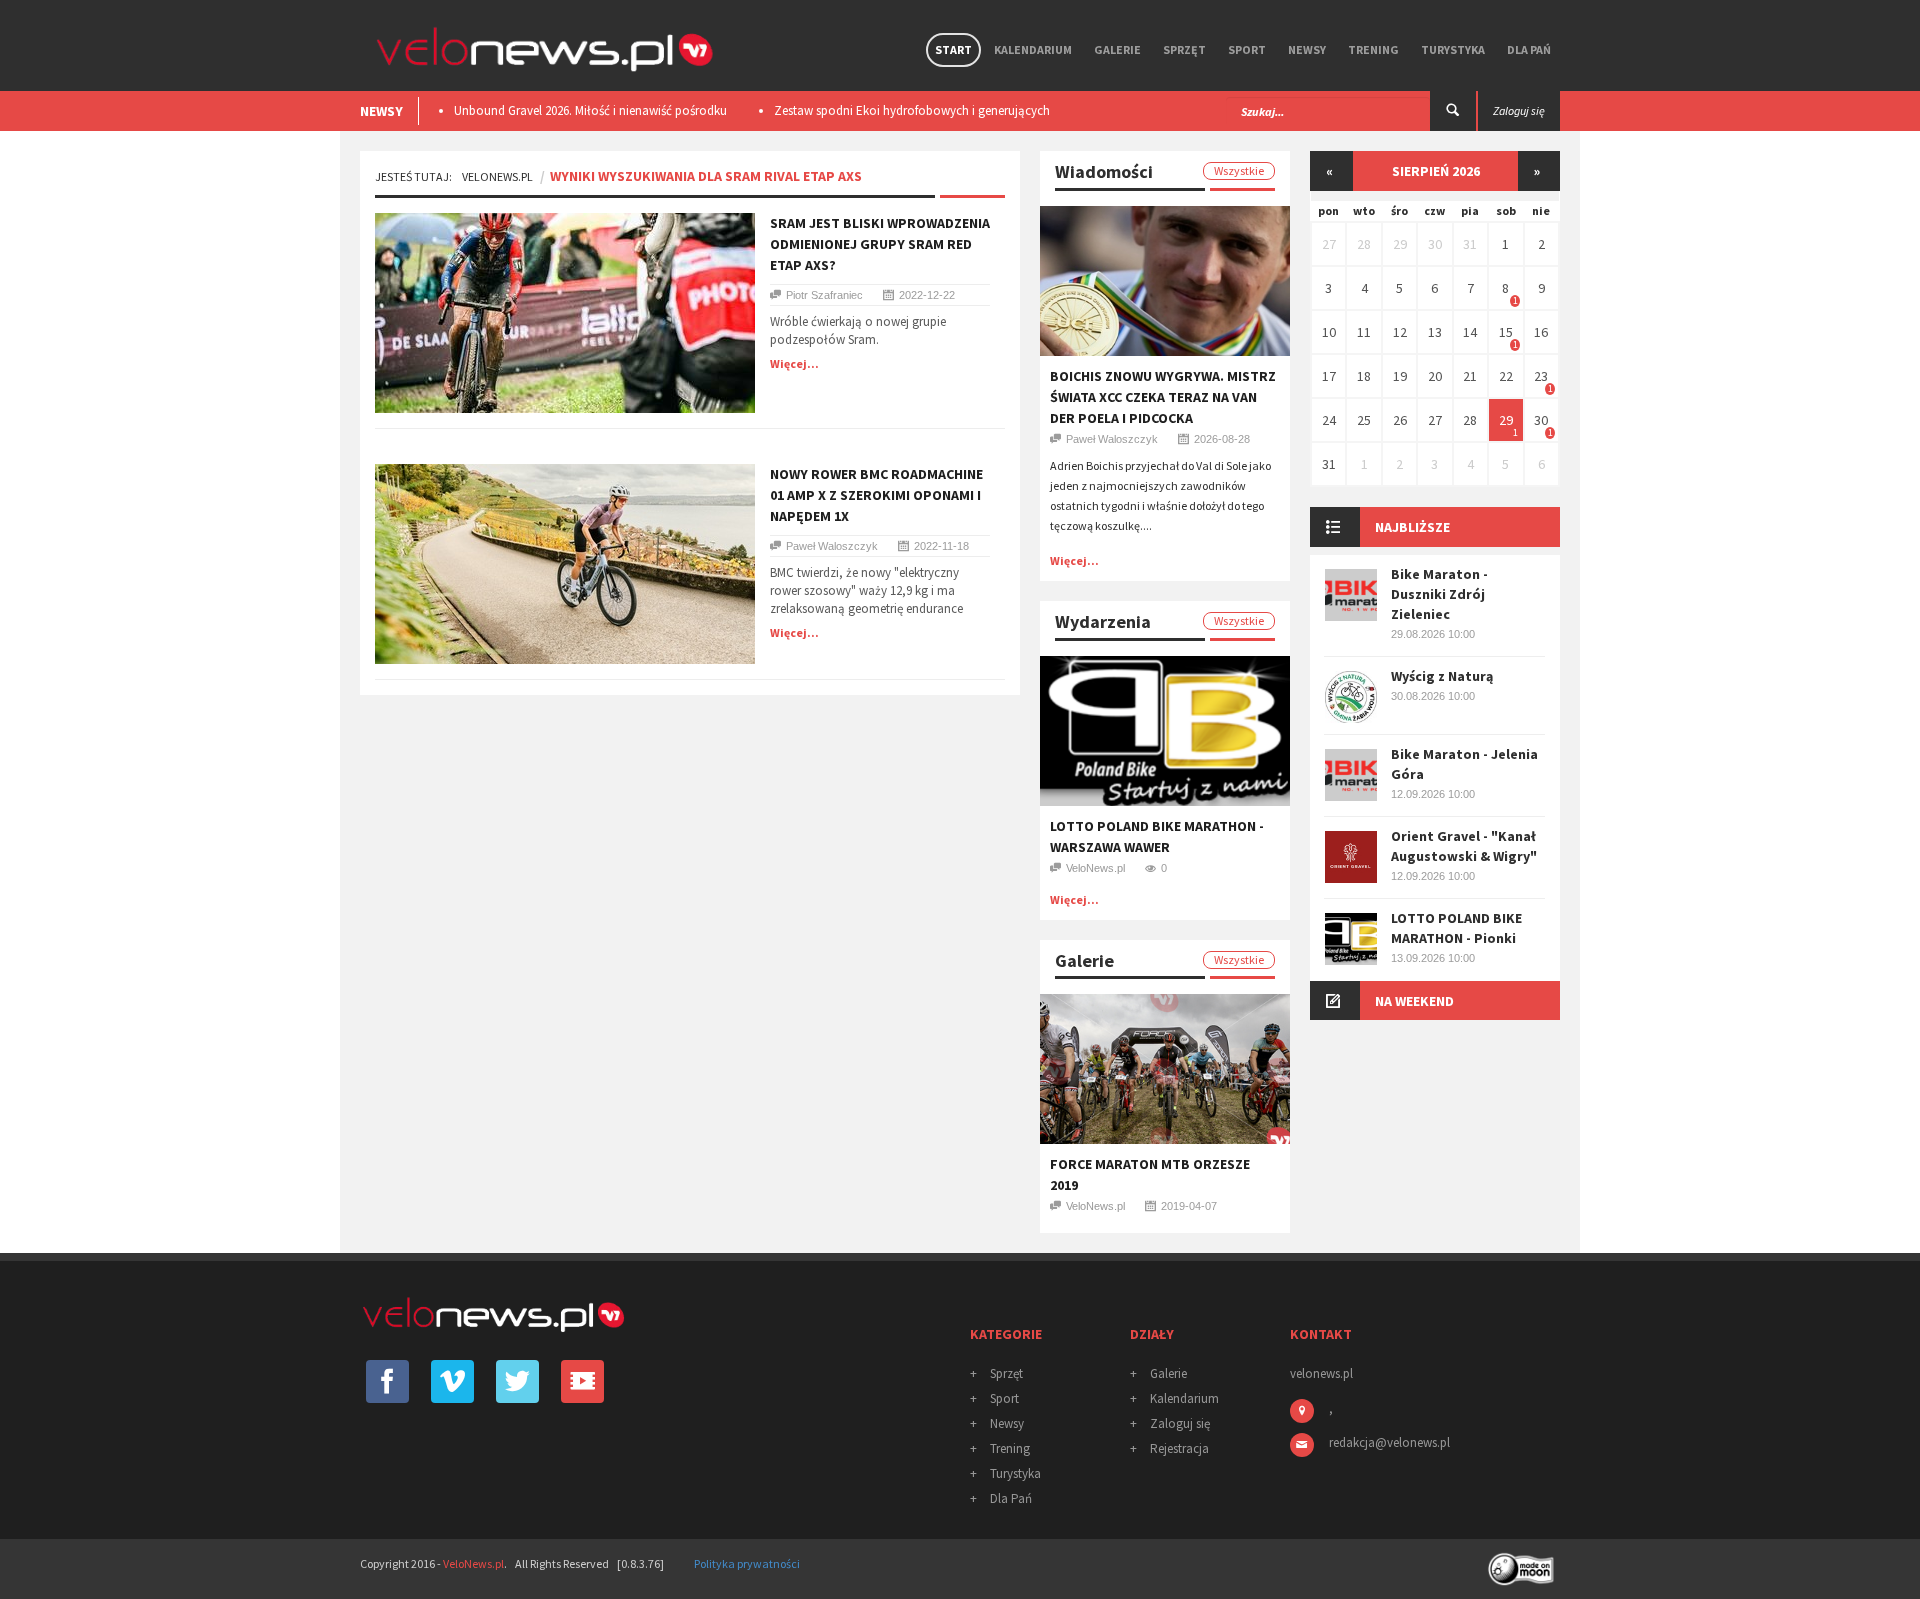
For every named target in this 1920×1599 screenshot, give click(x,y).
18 (1364, 376)
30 (1435, 244)
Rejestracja (1179, 1448)
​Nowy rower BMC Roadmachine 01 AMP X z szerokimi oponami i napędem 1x (876, 495)
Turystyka (1453, 49)
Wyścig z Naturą (1442, 676)
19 (1400, 376)
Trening (1373, 49)
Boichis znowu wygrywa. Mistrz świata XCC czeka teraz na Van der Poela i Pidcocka (1163, 397)
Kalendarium (1033, 49)
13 (1435, 332)
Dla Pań (1529, 49)
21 (1470, 376)
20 (1435, 376)
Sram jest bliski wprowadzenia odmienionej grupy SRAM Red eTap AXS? (880, 244)
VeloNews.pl (497, 176)
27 (1329, 244)
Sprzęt (1184, 49)
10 (1329, 332)
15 (1506, 332)
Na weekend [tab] (1414, 1001)
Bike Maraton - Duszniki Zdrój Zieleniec (1439, 594)
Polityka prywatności (747, 1563)
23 (1541, 376)
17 (1329, 376)
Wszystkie (1239, 170)
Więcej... (794, 363)
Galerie (1117, 49)
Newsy (1307, 49)
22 (1506, 376)
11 (1364, 332)
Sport (1247, 49)
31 (1470, 244)
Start (953, 49)
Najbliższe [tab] (1412, 527)
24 (1329, 420)
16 (1541, 332)
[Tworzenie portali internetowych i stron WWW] (1523, 1562)
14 (1470, 332)
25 (1364, 420)
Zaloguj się (1180, 1423)
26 (1400, 420)
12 (1400, 332)
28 (1364, 244)
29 (1400, 244)
